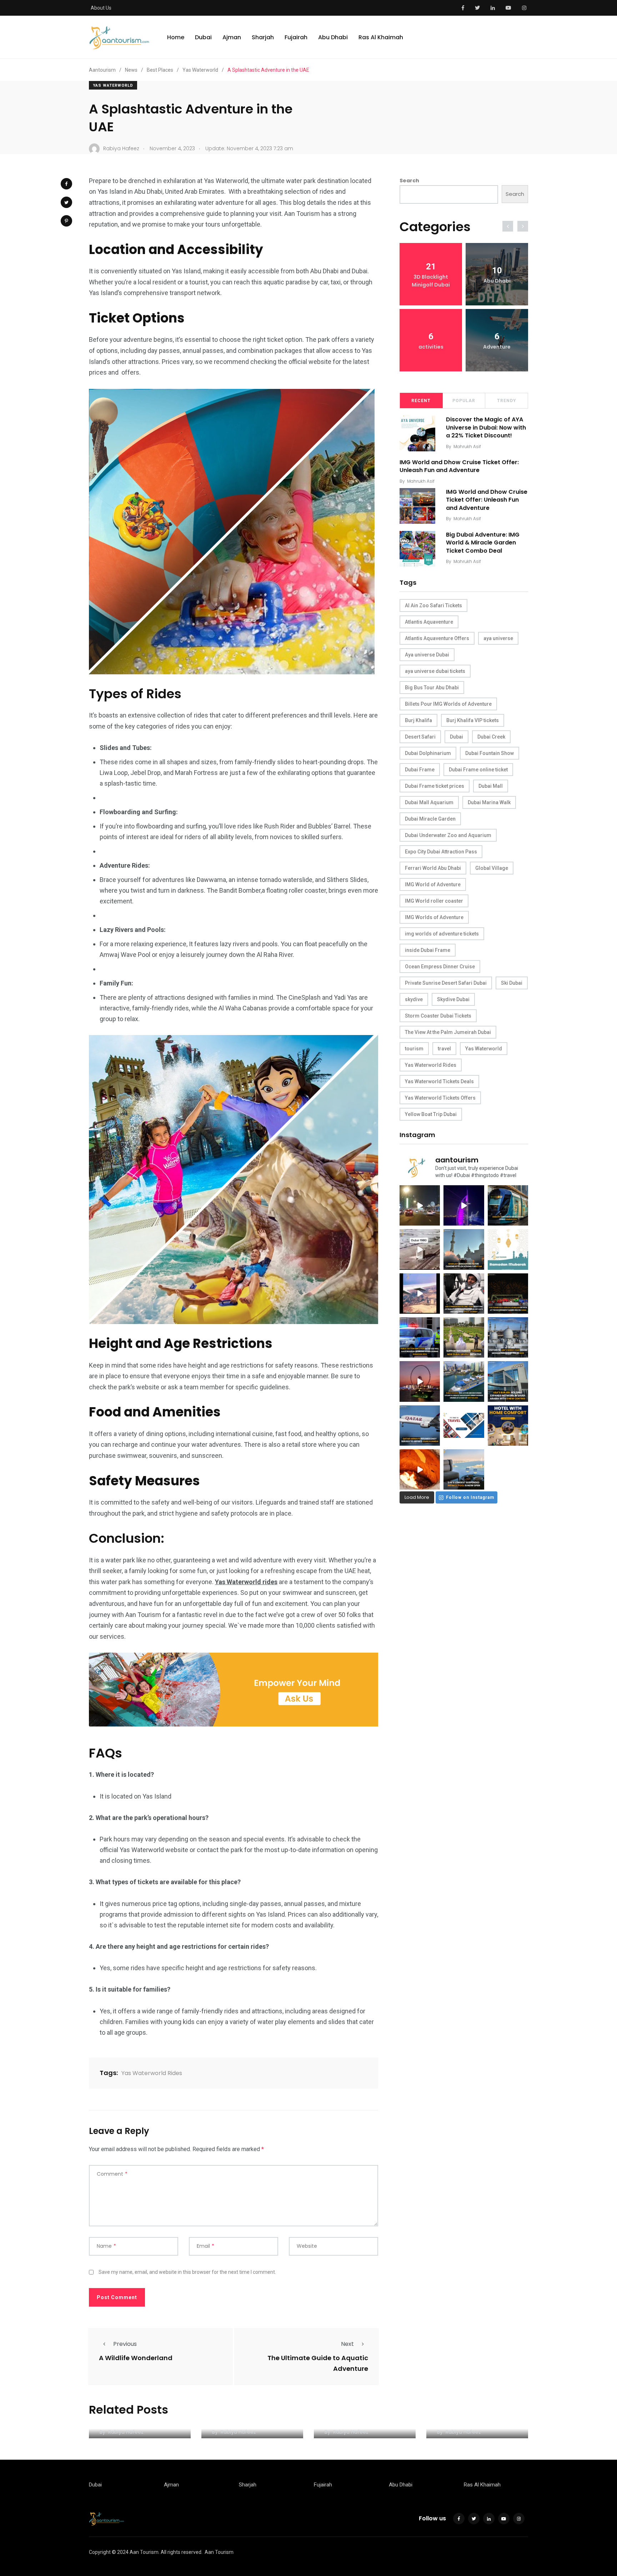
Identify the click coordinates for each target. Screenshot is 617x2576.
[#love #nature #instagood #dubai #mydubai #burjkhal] (464, 1426)
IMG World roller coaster (434, 901)
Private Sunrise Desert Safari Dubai (446, 983)
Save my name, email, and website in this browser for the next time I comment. (187, 2272)
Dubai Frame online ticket (478, 770)
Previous (125, 2344)
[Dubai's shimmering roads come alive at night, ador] (420, 1205)
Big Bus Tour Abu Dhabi (432, 688)
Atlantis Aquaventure (429, 622)
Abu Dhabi (333, 37)
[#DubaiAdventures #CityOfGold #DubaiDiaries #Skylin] (464, 1469)
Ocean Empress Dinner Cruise (440, 967)
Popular (464, 401)
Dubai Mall (491, 786)
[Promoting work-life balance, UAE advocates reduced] (420, 1337)
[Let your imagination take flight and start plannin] (420, 1426)
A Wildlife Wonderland (136, 2358)
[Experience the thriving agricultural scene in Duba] (464, 1337)
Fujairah (296, 37)
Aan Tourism (219, 2552)
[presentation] (508, 226)
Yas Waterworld (113, 85)
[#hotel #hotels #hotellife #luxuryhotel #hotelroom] (508, 1426)
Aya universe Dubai (427, 655)
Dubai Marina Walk (489, 802)
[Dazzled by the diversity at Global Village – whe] (420, 1469)
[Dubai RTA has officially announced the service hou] (508, 1205)
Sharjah (263, 37)
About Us (101, 8)
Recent (421, 401)
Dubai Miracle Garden (430, 819)
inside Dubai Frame (428, 950)
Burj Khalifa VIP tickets (473, 720)
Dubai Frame (420, 770)
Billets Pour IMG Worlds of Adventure (448, 704)
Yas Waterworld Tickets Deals (439, 1081)
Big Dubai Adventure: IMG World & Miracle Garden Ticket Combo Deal (483, 543)
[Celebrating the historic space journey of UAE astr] (464, 1294)
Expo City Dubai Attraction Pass (441, 852)
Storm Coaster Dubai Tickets (438, 1016)
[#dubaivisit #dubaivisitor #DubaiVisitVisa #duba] (508, 1381)
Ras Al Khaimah (381, 37)
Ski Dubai (512, 983)
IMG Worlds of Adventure (434, 917)
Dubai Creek (491, 737)
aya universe (498, 638)
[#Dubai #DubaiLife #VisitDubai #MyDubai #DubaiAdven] (420, 1381)
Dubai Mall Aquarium (429, 802)
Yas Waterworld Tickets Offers (440, 1098)
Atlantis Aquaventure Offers (437, 638)
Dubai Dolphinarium (428, 753)
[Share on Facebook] (66, 184)
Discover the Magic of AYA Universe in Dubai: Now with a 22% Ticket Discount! (486, 427)
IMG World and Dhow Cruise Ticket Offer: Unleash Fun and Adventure (459, 466)
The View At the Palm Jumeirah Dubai (448, 1032)
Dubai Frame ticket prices (435, 786)
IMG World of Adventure (433, 884)
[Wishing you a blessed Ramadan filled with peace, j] (508, 1249)
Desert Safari (420, 737)
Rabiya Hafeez (126, 2432)
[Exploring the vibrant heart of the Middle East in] (420, 1294)
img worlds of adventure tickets (442, 934)
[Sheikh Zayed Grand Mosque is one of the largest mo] (508, 1337)
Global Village (492, 868)
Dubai (203, 37)
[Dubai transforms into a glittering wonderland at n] (464, 1205)
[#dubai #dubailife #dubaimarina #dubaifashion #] (464, 1381)
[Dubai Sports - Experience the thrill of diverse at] (508, 1294)
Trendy (507, 401)
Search (409, 181)
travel (444, 1049)
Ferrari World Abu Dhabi (433, 868)
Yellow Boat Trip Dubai (431, 1114)
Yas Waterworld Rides (152, 2073)
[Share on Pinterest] (66, 221)
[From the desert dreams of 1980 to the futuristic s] (420, 1249)
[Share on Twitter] (66, 202)
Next (347, 2344)
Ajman (232, 37)
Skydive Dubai (453, 999)
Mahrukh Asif (467, 447)
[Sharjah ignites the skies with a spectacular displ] (464, 1249)
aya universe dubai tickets (435, 671)
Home (176, 37)
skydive (414, 999)
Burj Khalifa (418, 720)
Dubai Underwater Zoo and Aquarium (448, 835)
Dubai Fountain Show (490, 753)
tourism (414, 1049)
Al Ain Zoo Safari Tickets (433, 605)
